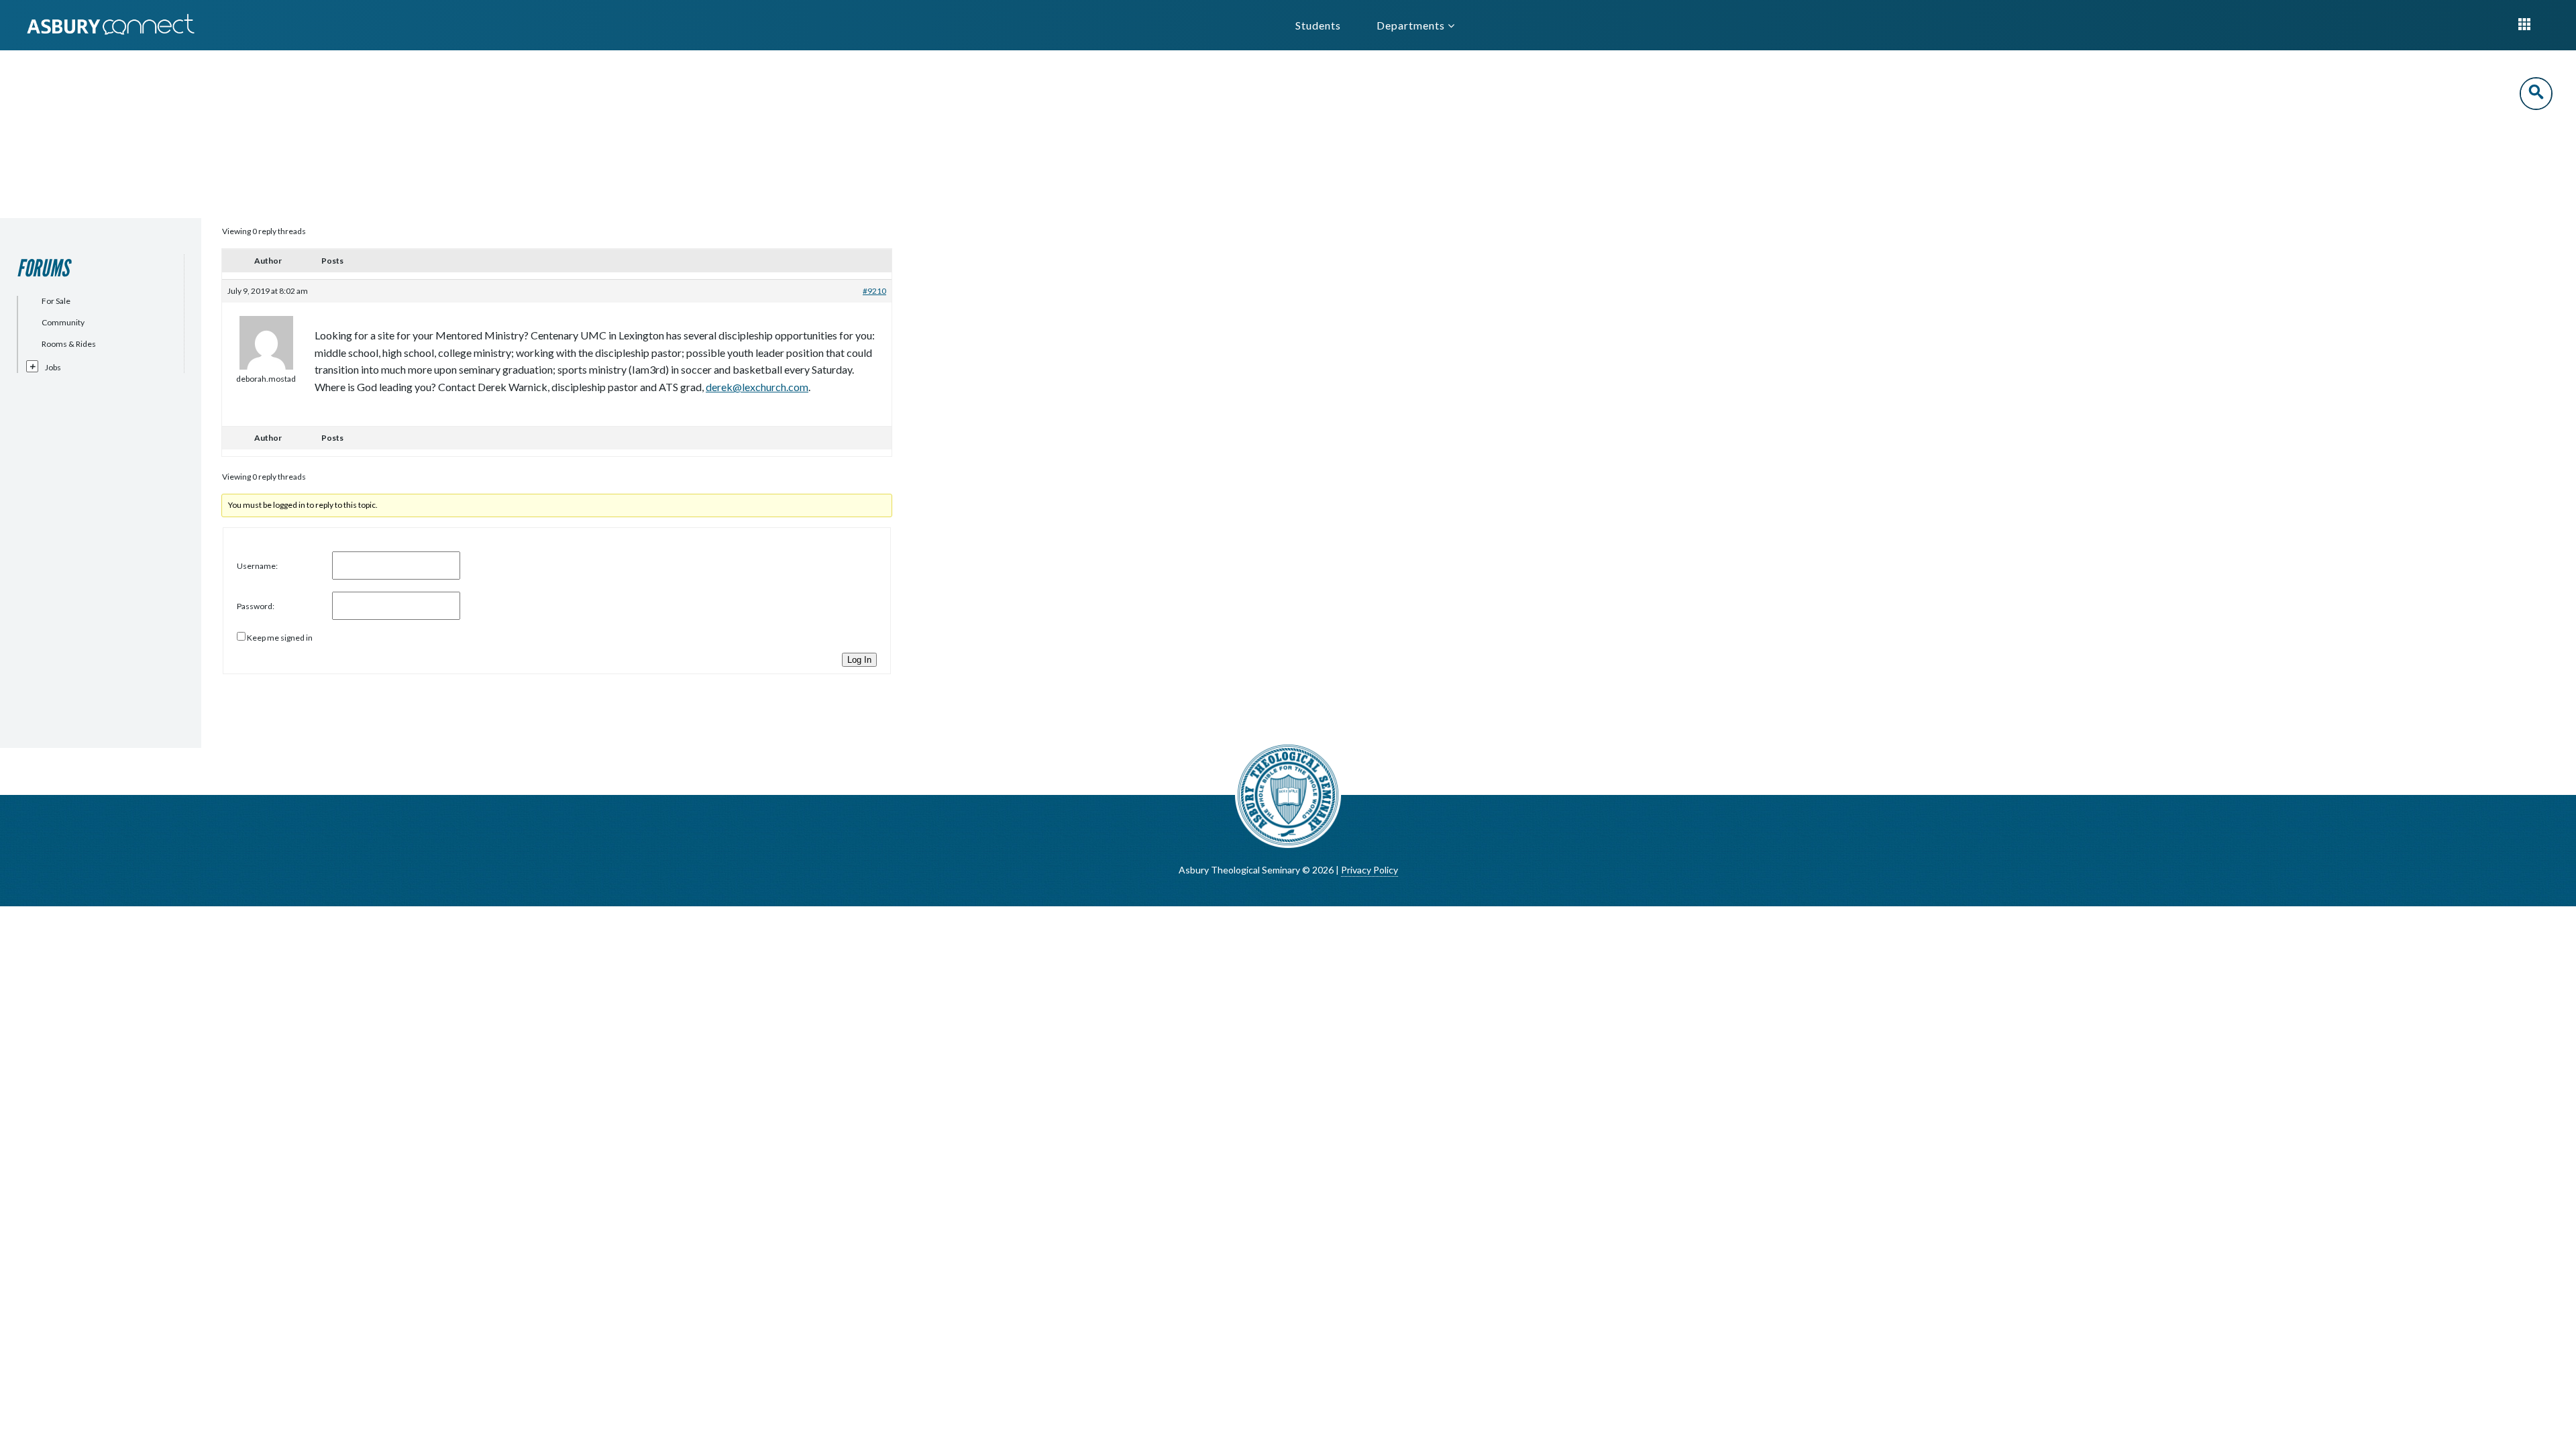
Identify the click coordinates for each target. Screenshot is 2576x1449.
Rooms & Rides (69, 344)
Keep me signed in (280, 638)
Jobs (53, 367)
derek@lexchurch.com (757, 387)
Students (1318, 25)
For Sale (56, 301)
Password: (256, 606)
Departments (1412, 25)
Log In (859, 660)
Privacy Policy (1370, 870)
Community (63, 322)
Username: (257, 566)
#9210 (874, 291)
